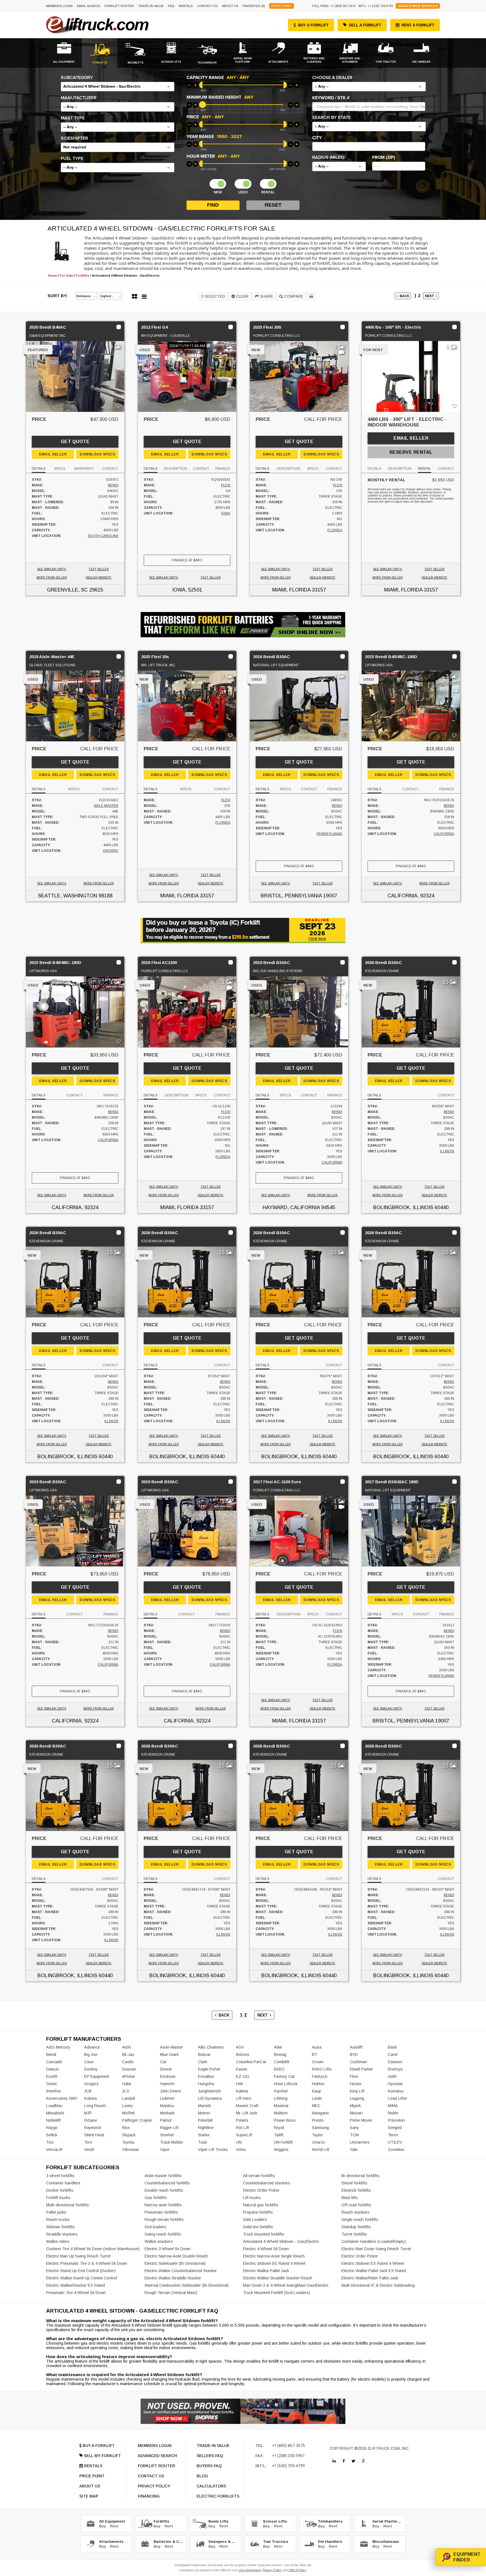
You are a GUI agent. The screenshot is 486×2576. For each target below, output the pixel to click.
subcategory (77, 78)
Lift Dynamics (210, 2098)
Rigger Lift (169, 2128)
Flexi (226, 485)
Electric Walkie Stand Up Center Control (82, 2278)
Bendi (113, 485)
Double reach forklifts (164, 2190)
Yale (354, 2150)
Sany (354, 2128)
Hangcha (206, 2084)
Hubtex (318, 2084)
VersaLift (54, 2150)
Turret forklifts (354, 2234)
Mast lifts (350, 2198)
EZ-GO (243, 2076)
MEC (316, 2106)
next (430, 296)
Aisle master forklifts (163, 2176)
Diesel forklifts (354, 2183)
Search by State (331, 118)
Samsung (320, 2128)
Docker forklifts (60, 2190)
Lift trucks (252, 2198)
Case (89, 2062)
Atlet (278, 2047)
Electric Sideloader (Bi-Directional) (175, 2263)
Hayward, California (291, 1207)
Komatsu (396, 2091)
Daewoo (395, 2062)
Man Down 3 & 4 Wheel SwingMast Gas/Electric (286, 2285)
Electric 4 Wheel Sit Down (266, 2249)
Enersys (395, 2069)
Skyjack (129, 2135)
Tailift (279, 2135)
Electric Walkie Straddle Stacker (173, 2278)
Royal (279, 2128)
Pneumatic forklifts (161, 2212)
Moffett (128, 2113)
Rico (126, 2128)
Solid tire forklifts (258, 2227)
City (317, 138)
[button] (118, 87)
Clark (203, 2062)
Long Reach (95, 2106)
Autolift (356, 2047)
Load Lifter (398, 2098)
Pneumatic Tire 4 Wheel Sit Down (76, 2293)
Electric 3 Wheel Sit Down (167, 2249)
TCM (354, 2135)
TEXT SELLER (99, 569)
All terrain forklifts (259, 2176)
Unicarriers (360, 2142)
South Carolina (103, 536)
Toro (88, 2142)
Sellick (52, 2135)
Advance (92, 2047)
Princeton (396, 2120)
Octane (91, 2120)
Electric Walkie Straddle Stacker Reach (278, 2278)
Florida (335, 530)
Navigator (320, 2113)
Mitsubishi (55, 2113)
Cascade (54, 2062)
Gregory (91, 2084)
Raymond (93, 2128)
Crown (318, 2062)
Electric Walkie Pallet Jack (266, 2271)
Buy (102, 2526)
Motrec (204, 2113)
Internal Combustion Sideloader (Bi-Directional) (187, 2285)
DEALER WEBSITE (99, 578)
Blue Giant (169, 2055)
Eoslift (52, 2076)
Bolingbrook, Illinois (403, 1207)
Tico (50, 2142)
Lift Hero (244, 2098)
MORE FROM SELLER (52, 578)
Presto (318, 2120)
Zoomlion (396, 2150)
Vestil (89, 2150)
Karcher (281, 2091)
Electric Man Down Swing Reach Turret (376, 2249)
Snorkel (167, 2135)
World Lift (321, 2150)
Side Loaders (255, 2220)
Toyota (128, 2142)
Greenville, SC (67, 590)
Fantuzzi (320, 2076)
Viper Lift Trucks (213, 2150)
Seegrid (395, 2128)
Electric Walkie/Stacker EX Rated (76, 2285)
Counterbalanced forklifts (167, 2183)
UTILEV (395, 2142)
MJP (88, 2113)
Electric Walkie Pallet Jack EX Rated (374, 2271)
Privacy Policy (272, 2570)
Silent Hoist (94, 2135)
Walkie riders (58, 2241)
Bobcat (204, 2055)
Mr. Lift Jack (247, 2113)
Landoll (129, 2098)
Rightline (206, 2128)
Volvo (241, 2150)
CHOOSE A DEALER (332, 78)
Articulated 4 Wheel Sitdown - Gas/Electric (281, 2241)
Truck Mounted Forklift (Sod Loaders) (276, 2293)
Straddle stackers (62, 2234)
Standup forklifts (356, 2227)
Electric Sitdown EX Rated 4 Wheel (373, 2263)
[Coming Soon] (334, 2461)
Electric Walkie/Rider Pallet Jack (370, 2278)
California (444, 834)
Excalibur (206, 2076)
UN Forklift (283, 2142)
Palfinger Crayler (137, 2120)
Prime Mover (361, 2120)
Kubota (90, 2098)
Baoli (392, 2047)
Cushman (358, 2062)
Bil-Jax (128, 2055)
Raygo (52, 2128)
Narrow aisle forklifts (163, 2205)
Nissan (356, 2113)
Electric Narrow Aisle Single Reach (274, 2256)
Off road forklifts (356, 2205)
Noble (393, 2113)
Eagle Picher (209, 2069)
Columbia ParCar (251, 2062)
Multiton (281, 2113)
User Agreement (250, 2570)
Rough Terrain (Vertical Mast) (171, 2293)
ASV (240, 2047)
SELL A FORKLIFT (365, 25)
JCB (88, 2091)
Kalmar (242, 2091)
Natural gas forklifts (261, 2205)
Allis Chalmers (211, 2047)
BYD (354, 2055)
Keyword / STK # (331, 98)
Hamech (167, 2084)
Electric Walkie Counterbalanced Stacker (181, 2271)
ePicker (129, 2076)
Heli (239, 2084)
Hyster (356, 2084)
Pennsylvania (329, 834)
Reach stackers (355, 2212)
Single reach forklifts (360, 2220)
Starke (204, 2135)
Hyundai (395, 2084)
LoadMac (54, 2106)
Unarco (318, 2142)
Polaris (242, 2120)
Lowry (127, 2106)
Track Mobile (171, 2142)
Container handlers (63, 2183)
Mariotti (204, 2106)
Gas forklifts (156, 2198)
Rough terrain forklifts (164, 2220)
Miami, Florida (291, 590)
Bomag (280, 2055)
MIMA (393, 2106)
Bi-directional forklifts (360, 2176)
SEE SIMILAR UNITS (52, 569)
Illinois (447, 1151)
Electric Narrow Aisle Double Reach (176, 2256)
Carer (393, 2055)
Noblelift (53, 2120)
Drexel (166, 2069)
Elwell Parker (361, 2069)
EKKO (279, 2069)
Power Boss (285, 2120)
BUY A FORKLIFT (313, 25)
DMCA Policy (297, 2570)
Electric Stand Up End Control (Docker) (81, 2271)
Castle (128, 2062)
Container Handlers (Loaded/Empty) (374, 2241)
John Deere (170, 2091)
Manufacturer (79, 98)
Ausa (317, 2047)
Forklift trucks (58, 2198)
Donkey (91, 2069)
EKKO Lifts (322, 2069)
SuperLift (244, 2135)
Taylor (317, 2135)
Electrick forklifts (356, 2190)
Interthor (54, 2091)
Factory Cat (284, 2076)
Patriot (166, 2120)
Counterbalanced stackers (267, 2183)
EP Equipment (97, 2076)
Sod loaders (155, 2227)
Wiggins (281, 2150)
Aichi (126, 2047)
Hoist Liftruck (286, 2084)
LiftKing (281, 2098)
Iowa (226, 513)
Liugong (357, 2098)
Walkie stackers (159, 2241)
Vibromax (130, 2150)
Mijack (355, 2106)
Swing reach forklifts (163, 2234)
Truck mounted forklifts (264, 2234)
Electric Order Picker (261, 2190)
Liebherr (167, 2098)
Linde (317, 2098)
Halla (127, 2084)
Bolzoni (243, 2055)
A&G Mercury (58, 2047)
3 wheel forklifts (60, 2176)
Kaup (317, 2091)
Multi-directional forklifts (67, 2205)
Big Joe (91, 2055)
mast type (73, 118)
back (404, 296)
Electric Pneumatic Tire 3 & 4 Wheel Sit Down (87, 2263)
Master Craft (247, 2106)
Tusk (202, 2142)
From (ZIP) (384, 157)
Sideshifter (74, 138)
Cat (163, 2062)
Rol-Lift (243, 2128)
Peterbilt (205, 2120)
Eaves (242, 2069)
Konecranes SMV (62, 2098)
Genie (51, 2084)
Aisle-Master (106, 806)
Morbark (167, 2113)
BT (315, 2055)
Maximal (281, 2106)
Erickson (168, 2076)
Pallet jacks (56, 2212)
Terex (393, 2135)
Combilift (282, 2062)
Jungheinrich (209, 2091)
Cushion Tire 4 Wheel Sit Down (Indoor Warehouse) (93, 2249)
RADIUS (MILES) (328, 157)
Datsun (53, 2069)
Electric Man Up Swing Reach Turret (78, 2256)
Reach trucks (58, 2220)
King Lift (357, 2091)
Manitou (167, 2106)
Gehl (392, 2076)
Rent (114, 2526)
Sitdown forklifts (60, 2227)
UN (239, 2142)
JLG (126, 2091)
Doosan (129, 2069)
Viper (165, 2150)
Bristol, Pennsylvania (291, 896)
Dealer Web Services (418, 6)
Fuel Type (72, 159)
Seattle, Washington (67, 896)
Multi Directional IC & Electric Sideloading (378, 2285)
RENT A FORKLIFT (418, 25)
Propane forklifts (258, 2212)
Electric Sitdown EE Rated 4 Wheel (274, 2263)
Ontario (111, 851)
